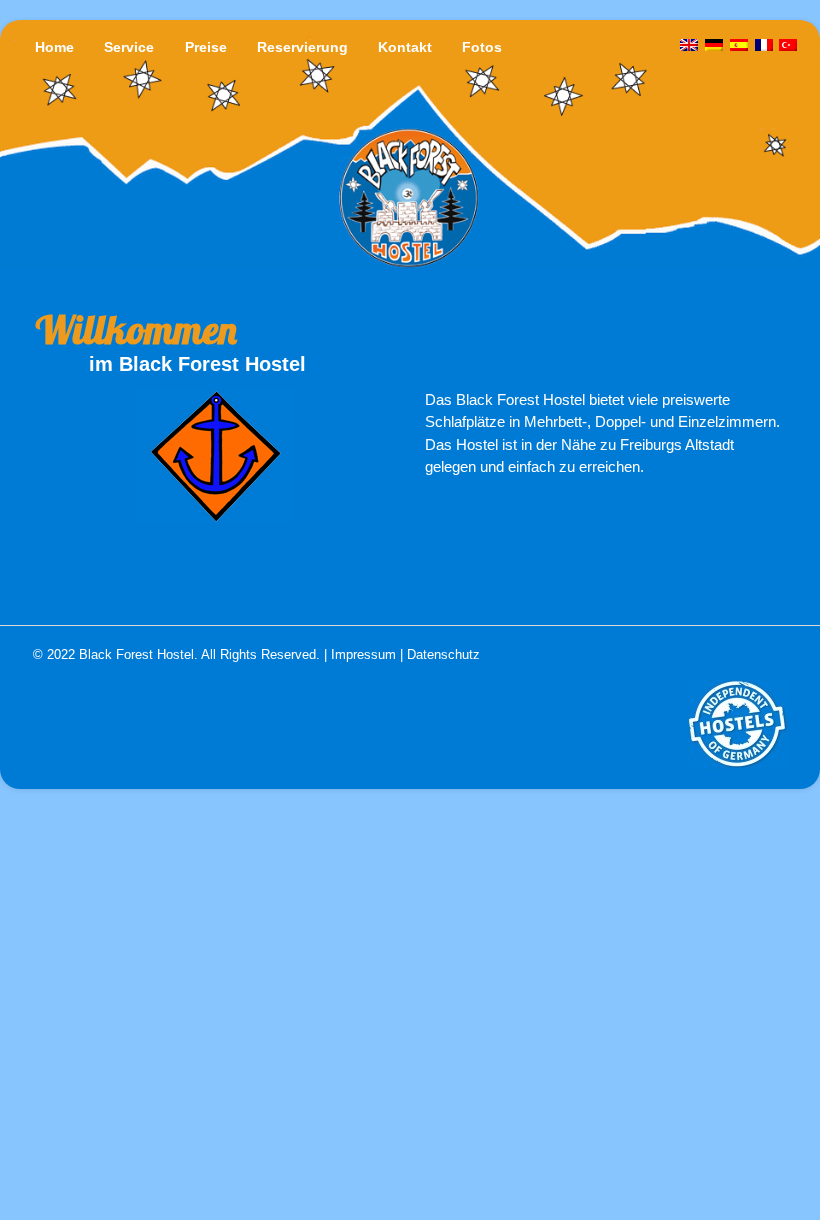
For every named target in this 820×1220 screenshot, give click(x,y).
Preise (206, 47)
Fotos (482, 47)
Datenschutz (443, 654)
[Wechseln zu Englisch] (690, 46)
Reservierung (302, 47)
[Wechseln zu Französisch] (764, 46)
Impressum (363, 654)
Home (54, 47)
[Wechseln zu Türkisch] (788, 46)
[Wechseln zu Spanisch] (739, 46)
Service (129, 47)
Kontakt (405, 47)
